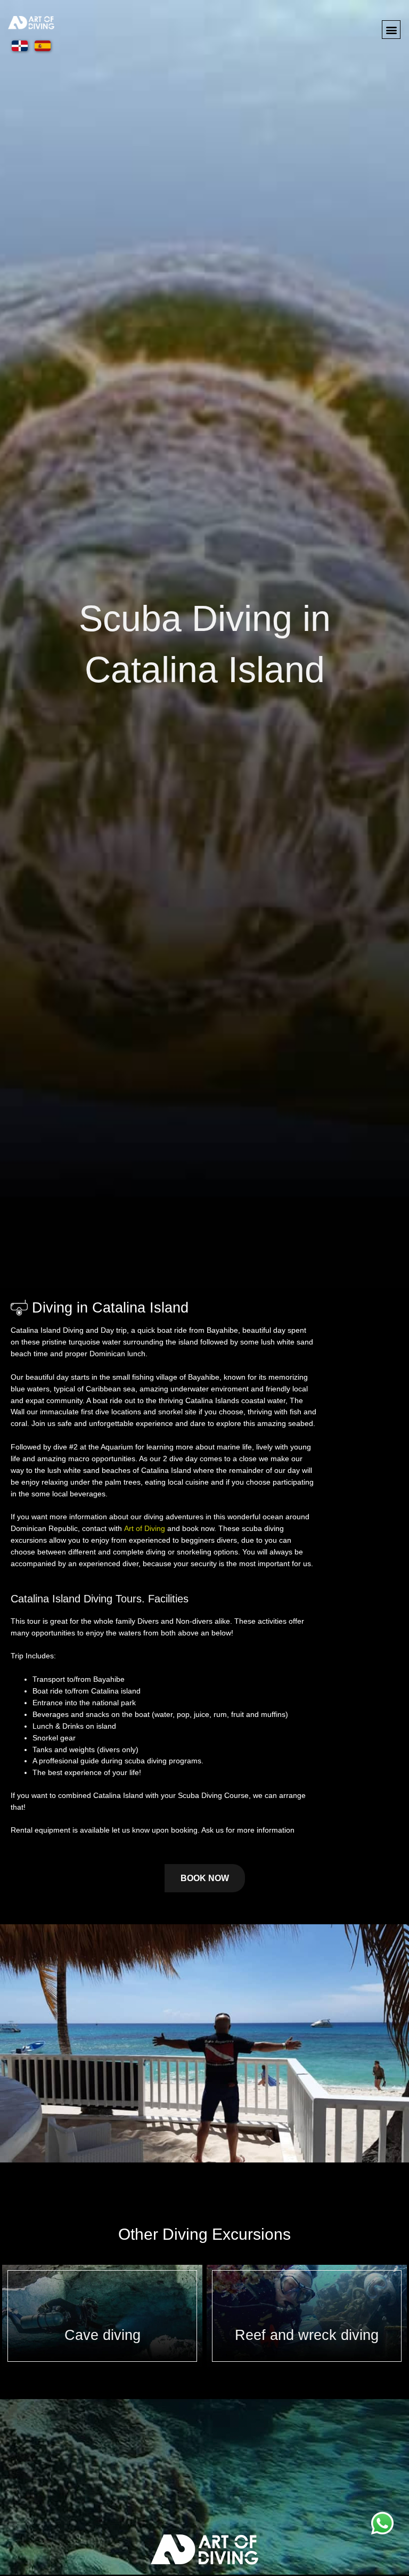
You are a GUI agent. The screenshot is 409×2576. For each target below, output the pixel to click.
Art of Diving (145, 1529)
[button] (391, 30)
